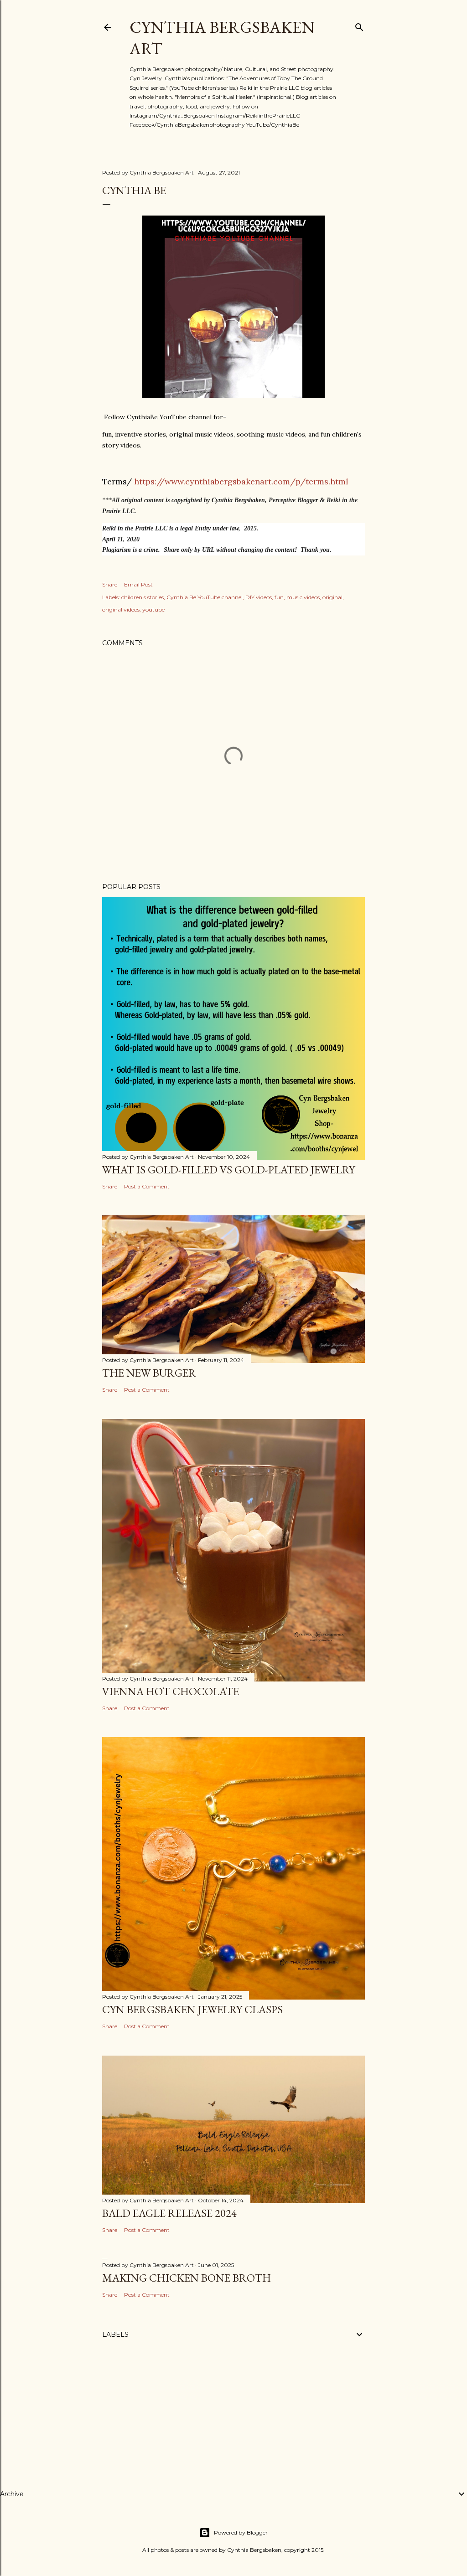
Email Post (138, 584)
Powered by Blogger (241, 2532)
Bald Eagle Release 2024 (169, 2213)
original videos (121, 609)
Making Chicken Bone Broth (187, 2278)
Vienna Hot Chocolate (171, 1691)
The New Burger (149, 1373)
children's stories (143, 597)
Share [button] (110, 584)
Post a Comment (147, 1186)
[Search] (359, 25)
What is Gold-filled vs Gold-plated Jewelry (228, 1170)
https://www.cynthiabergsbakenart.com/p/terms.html (241, 481)
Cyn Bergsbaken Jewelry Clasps (192, 2009)
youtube (153, 609)
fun (279, 597)
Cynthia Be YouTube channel (205, 597)
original (332, 597)
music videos (303, 597)
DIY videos (259, 597)
